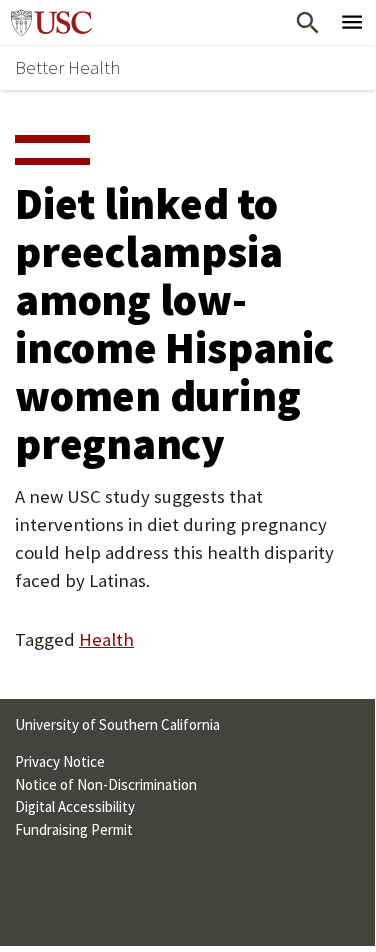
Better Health (67, 67)
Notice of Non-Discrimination (106, 784)
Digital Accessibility (75, 806)
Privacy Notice (60, 761)
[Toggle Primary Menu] (352, 22)
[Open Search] (307, 22)
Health (106, 639)
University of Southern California (56, 22)
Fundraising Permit (74, 829)
